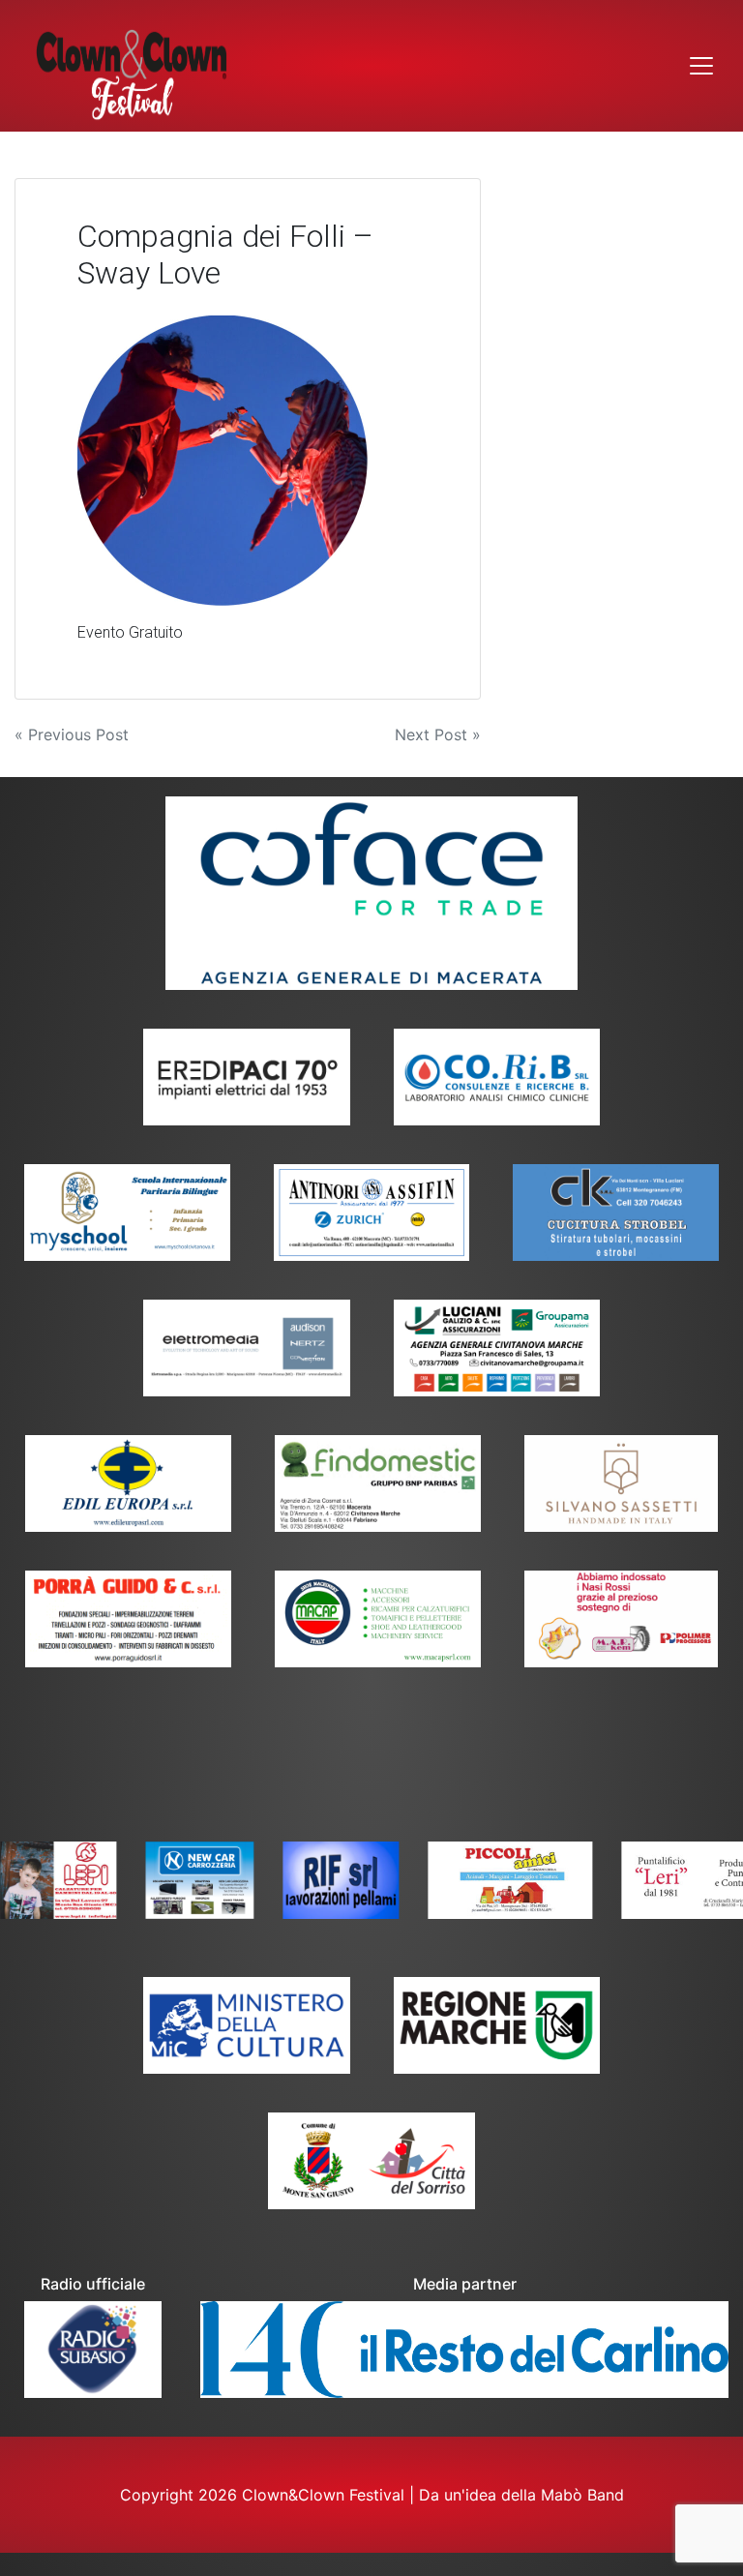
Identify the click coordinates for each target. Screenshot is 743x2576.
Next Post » (438, 734)
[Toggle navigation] (701, 66)
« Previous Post (72, 734)
